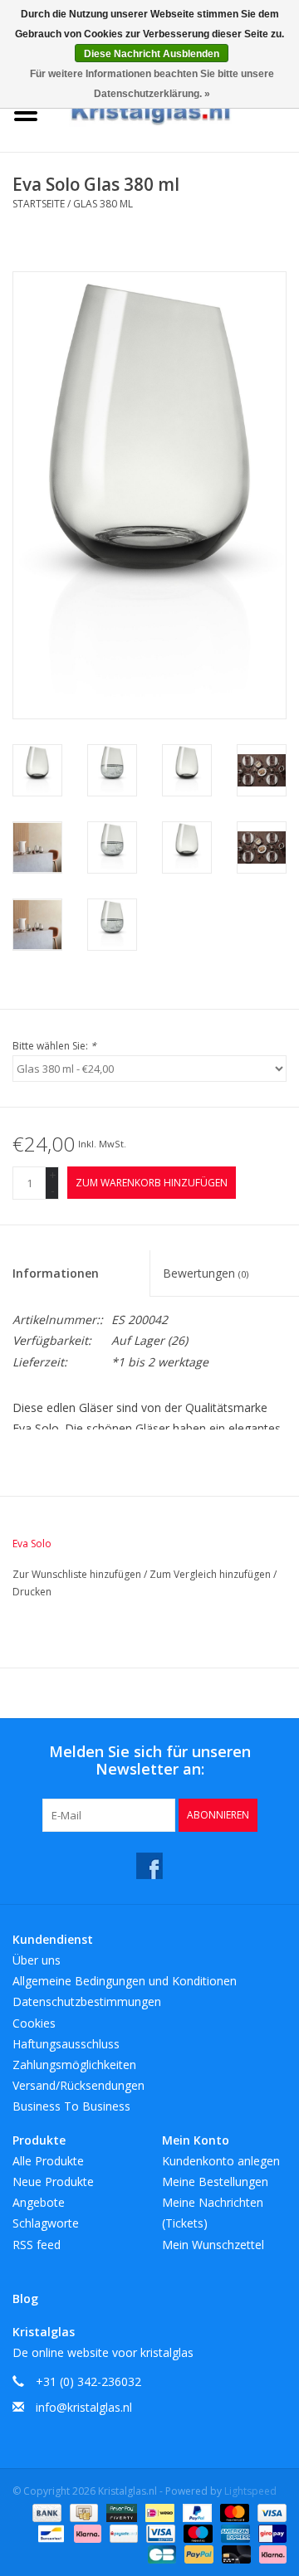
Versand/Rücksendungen (78, 2085)
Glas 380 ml (103, 204)
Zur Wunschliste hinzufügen (78, 1574)
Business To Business (71, 2106)
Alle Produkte (48, 2161)
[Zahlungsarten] (45, 2512)
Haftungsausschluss (66, 2044)
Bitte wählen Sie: (54, 1046)
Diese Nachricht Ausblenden (152, 54)
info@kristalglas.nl (84, 2407)
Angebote (39, 2202)
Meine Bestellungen (215, 2182)
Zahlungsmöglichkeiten (74, 2065)
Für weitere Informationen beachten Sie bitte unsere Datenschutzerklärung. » (152, 84)
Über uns (37, 1960)
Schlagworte (46, 2223)
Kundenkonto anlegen (221, 2161)
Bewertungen (206, 1273)
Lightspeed (250, 2491)
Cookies (34, 2023)
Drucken (32, 1592)
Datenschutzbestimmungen (87, 2001)
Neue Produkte (53, 2182)
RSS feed (37, 2245)
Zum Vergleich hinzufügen (211, 1574)
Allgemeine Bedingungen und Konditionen (125, 1981)
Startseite (39, 204)
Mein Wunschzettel (213, 2245)
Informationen (56, 1273)
